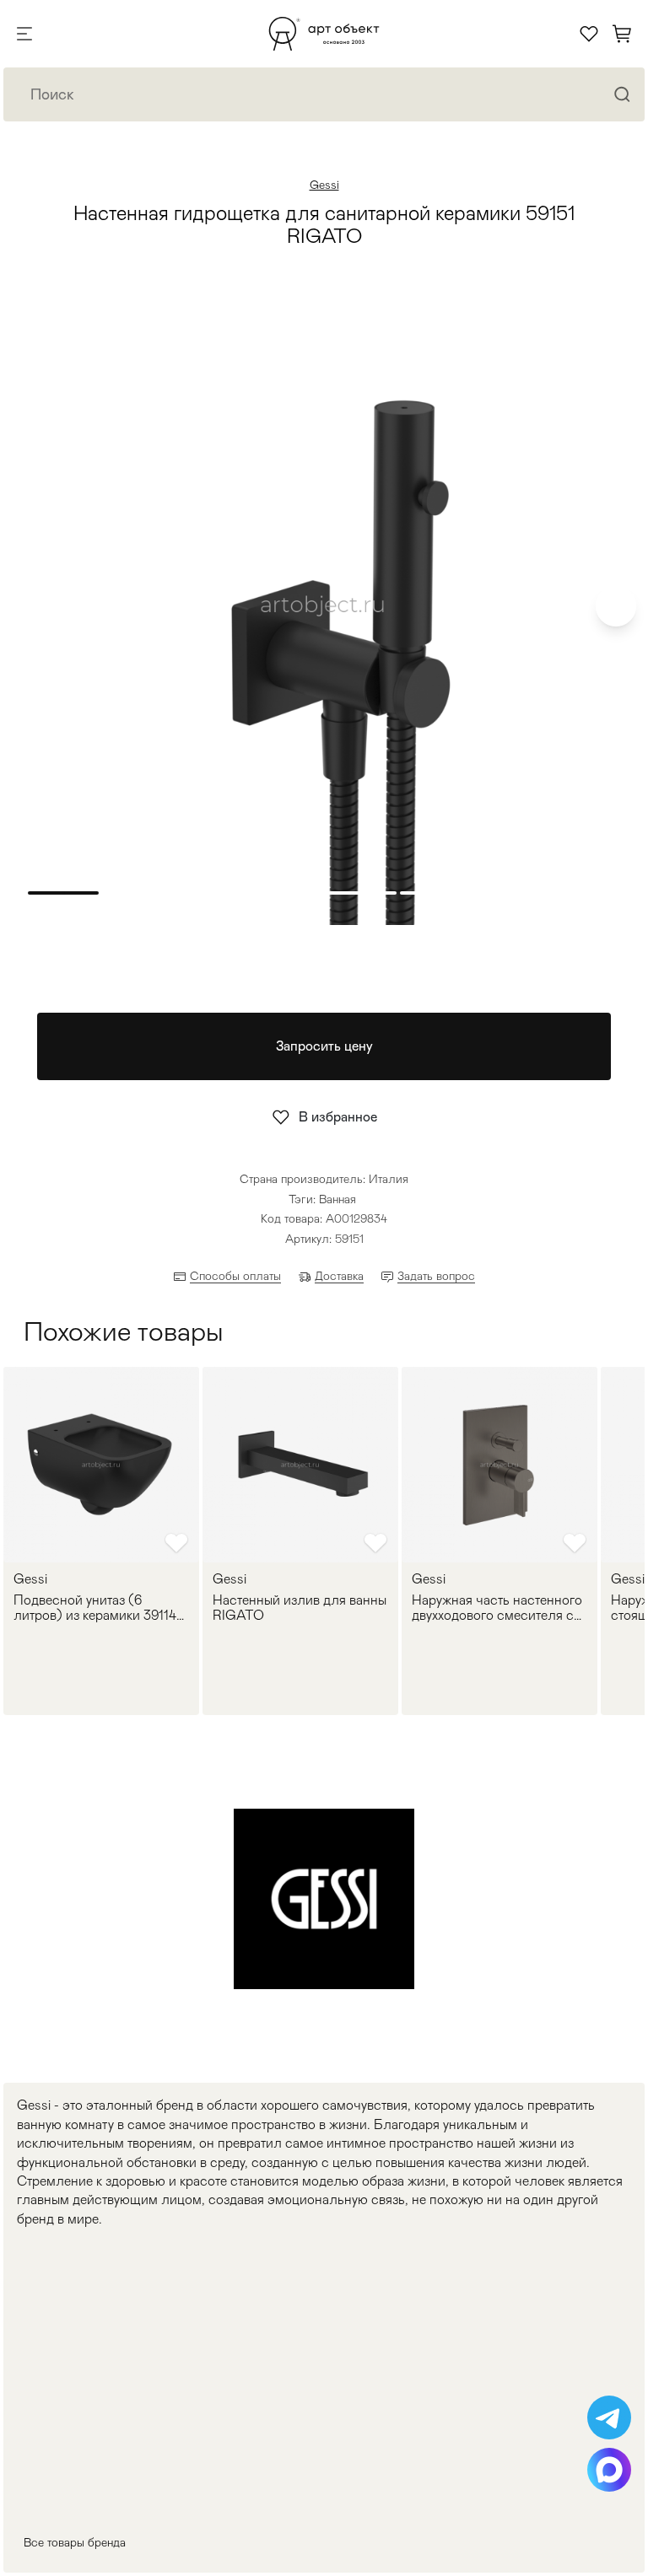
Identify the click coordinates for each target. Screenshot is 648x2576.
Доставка (339, 1276)
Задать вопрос (436, 1276)
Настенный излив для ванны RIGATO (300, 1608)
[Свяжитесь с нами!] (609, 2417)
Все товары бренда (75, 2542)
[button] (616, 606)
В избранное (338, 1117)
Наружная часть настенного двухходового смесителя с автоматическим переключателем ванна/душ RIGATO (498, 1608)
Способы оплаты (235, 1276)
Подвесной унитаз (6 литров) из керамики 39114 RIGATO (95, 1608)
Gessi (324, 185)
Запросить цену (324, 1046)
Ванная (337, 1199)
